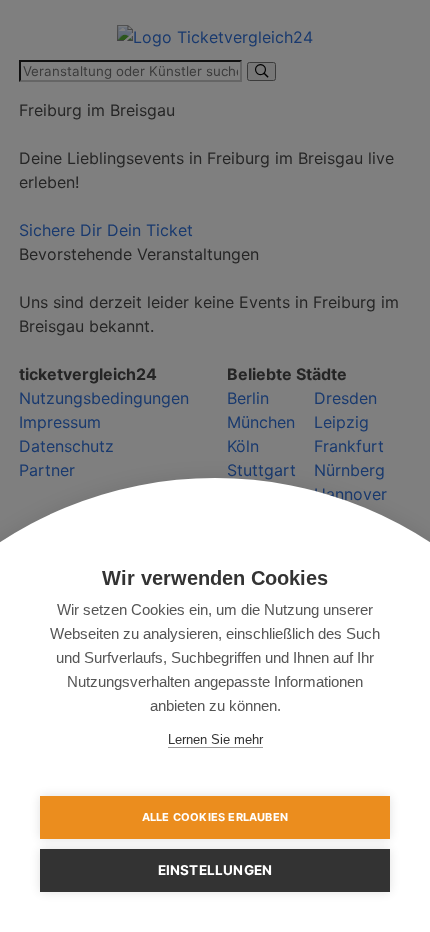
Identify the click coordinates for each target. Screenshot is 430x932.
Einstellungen (215, 870)
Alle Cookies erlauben (215, 817)
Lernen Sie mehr (215, 739)
